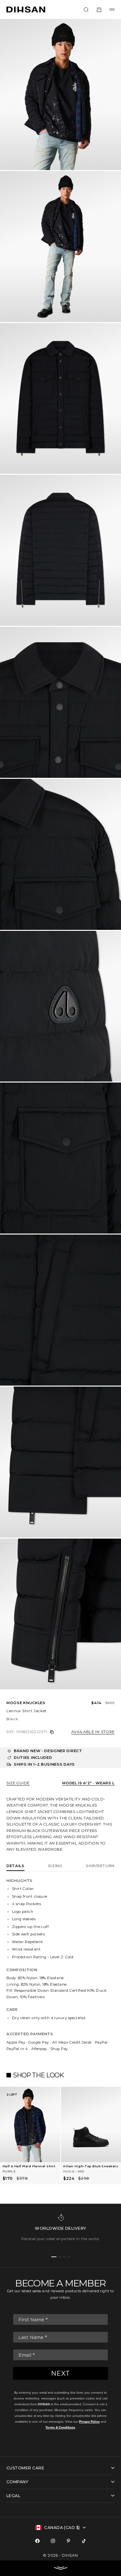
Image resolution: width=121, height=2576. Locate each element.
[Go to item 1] (54, 2257)
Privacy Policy (89, 2422)
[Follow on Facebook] (37, 2541)
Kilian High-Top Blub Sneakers (91, 2166)
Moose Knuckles (26, 1703)
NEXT (60, 2373)
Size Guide (18, 1783)
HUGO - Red (74, 2171)
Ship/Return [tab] (100, 1866)
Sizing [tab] (55, 1866)
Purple (9, 2171)
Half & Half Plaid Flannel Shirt (29, 2166)
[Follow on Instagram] (53, 2541)
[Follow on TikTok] (84, 2541)
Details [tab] (15, 1866)
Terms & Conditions (60, 2427)
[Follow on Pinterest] (68, 2541)
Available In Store (93, 1732)
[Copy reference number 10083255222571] (52, 1732)
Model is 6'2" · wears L (88, 1783)
